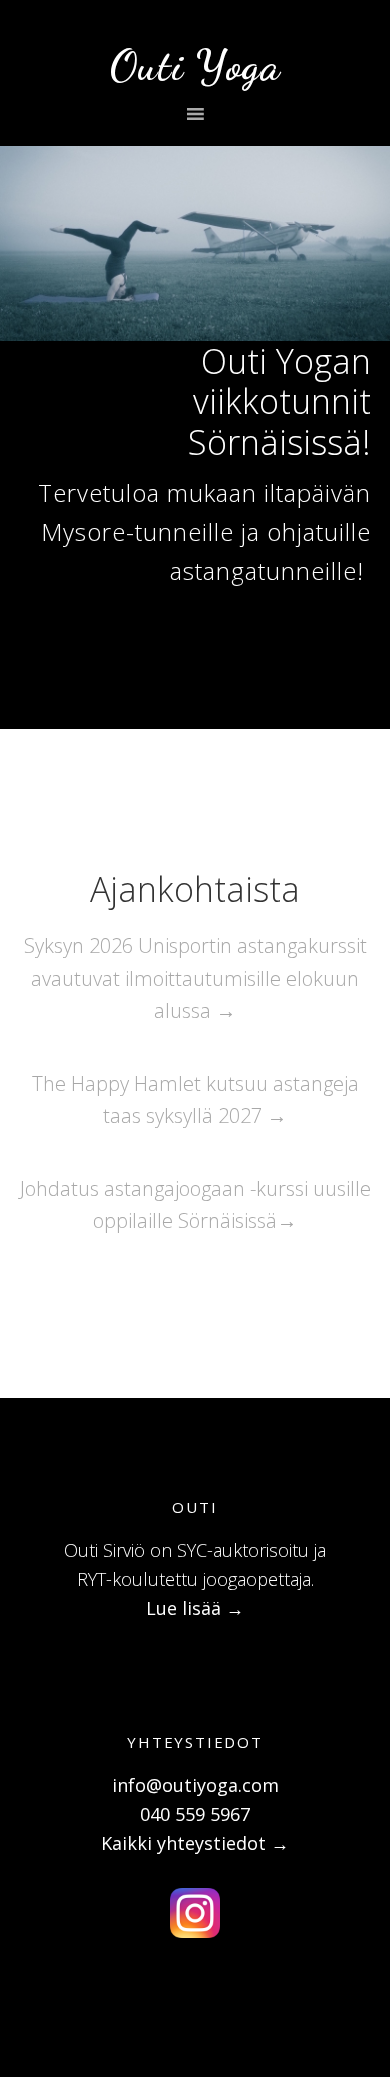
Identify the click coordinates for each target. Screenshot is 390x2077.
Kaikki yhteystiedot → (195, 1843)
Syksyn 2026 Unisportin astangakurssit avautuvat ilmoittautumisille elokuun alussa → (195, 978)
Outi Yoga (195, 65)
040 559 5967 (195, 1814)
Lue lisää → (195, 1608)
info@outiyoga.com (195, 1785)
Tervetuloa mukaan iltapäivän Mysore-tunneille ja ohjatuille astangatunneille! (204, 531)
